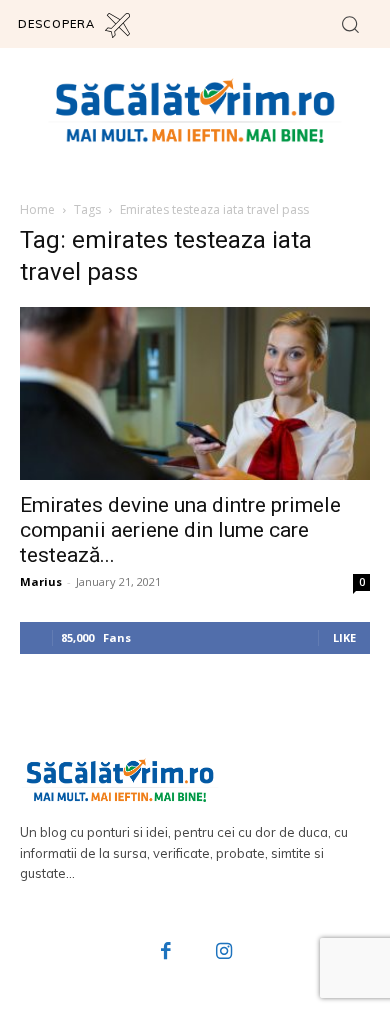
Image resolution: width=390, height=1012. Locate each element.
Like (344, 637)
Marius (41, 581)
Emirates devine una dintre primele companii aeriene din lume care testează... (180, 530)
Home (37, 209)
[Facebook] (167, 953)
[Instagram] (224, 953)
